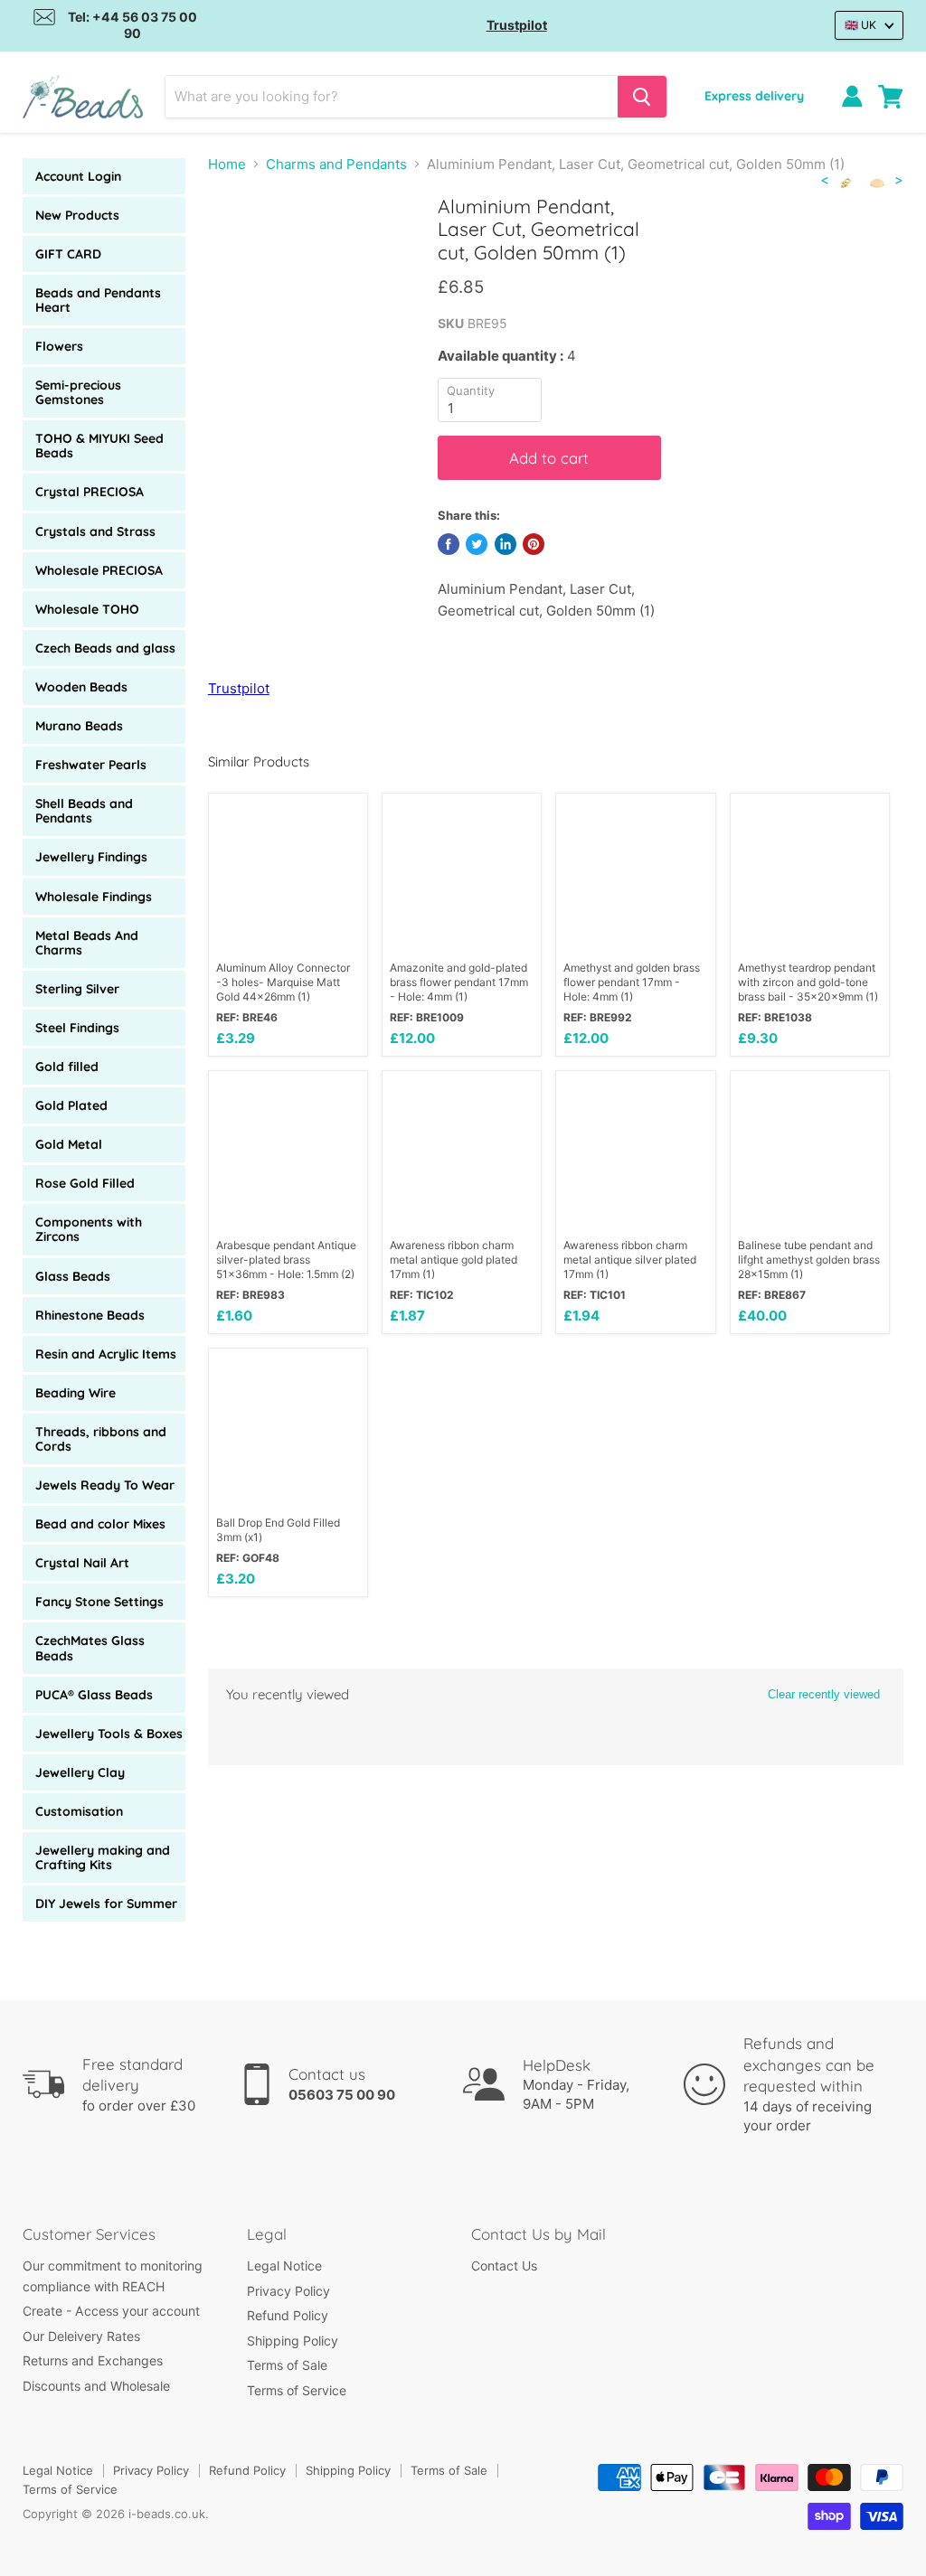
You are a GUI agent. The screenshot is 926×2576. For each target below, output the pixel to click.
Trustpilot (517, 25)
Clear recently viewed (824, 1694)
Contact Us (504, 2266)
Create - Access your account (111, 2311)
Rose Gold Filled (85, 1183)
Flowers (59, 346)
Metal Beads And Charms (87, 943)
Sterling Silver (77, 989)
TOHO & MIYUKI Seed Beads (99, 446)
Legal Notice (284, 2266)
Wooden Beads (81, 687)
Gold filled (67, 1067)
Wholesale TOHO (87, 609)
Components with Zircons (89, 1229)
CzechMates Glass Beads (90, 1648)
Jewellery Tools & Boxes (109, 1734)
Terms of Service (297, 2390)
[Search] (642, 97)
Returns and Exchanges (93, 2360)
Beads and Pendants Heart (98, 300)
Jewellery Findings (91, 857)
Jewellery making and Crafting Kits (103, 1857)
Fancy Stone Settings (99, 1602)
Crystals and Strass (95, 531)
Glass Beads (73, 1276)
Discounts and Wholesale (96, 2386)
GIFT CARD (68, 254)
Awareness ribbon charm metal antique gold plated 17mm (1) (454, 1260)
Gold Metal (69, 1144)
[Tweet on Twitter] (477, 544)
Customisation (79, 1811)
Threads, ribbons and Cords (101, 1439)
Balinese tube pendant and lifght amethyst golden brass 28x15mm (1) (809, 1260)
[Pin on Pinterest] (534, 544)
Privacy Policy (288, 2291)
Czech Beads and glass (105, 648)
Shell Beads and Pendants (84, 811)
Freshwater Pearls (91, 765)
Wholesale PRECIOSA (99, 570)
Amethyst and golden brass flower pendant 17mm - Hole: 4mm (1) (632, 982)
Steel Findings (77, 1028)
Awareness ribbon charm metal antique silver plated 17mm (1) (630, 1260)
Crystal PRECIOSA (90, 492)
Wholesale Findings (94, 897)
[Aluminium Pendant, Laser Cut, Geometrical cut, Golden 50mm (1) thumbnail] (235, 240)
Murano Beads (79, 726)
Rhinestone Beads (90, 1315)
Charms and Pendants (336, 164)
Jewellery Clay (80, 1772)
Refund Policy (288, 2315)
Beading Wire (76, 1393)
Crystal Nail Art (82, 1563)
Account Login (78, 176)
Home (227, 164)
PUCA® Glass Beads (94, 1695)
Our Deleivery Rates (81, 2336)
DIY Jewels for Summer (106, 1904)
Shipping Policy (293, 2341)
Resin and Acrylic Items (106, 1354)
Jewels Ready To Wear (105, 1485)
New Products (77, 215)
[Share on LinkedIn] (506, 544)
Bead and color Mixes (100, 1524)
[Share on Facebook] (449, 544)
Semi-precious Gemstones (78, 392)
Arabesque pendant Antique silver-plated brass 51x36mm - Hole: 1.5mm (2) (286, 1260)
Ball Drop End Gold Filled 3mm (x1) (278, 1530)
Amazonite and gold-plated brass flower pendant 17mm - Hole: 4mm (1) (459, 982)
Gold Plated (71, 1105)
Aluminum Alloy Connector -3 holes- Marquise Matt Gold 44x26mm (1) (283, 982)
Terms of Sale (287, 2365)
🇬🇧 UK (860, 25)
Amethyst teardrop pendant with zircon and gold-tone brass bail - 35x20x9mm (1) (808, 982)
